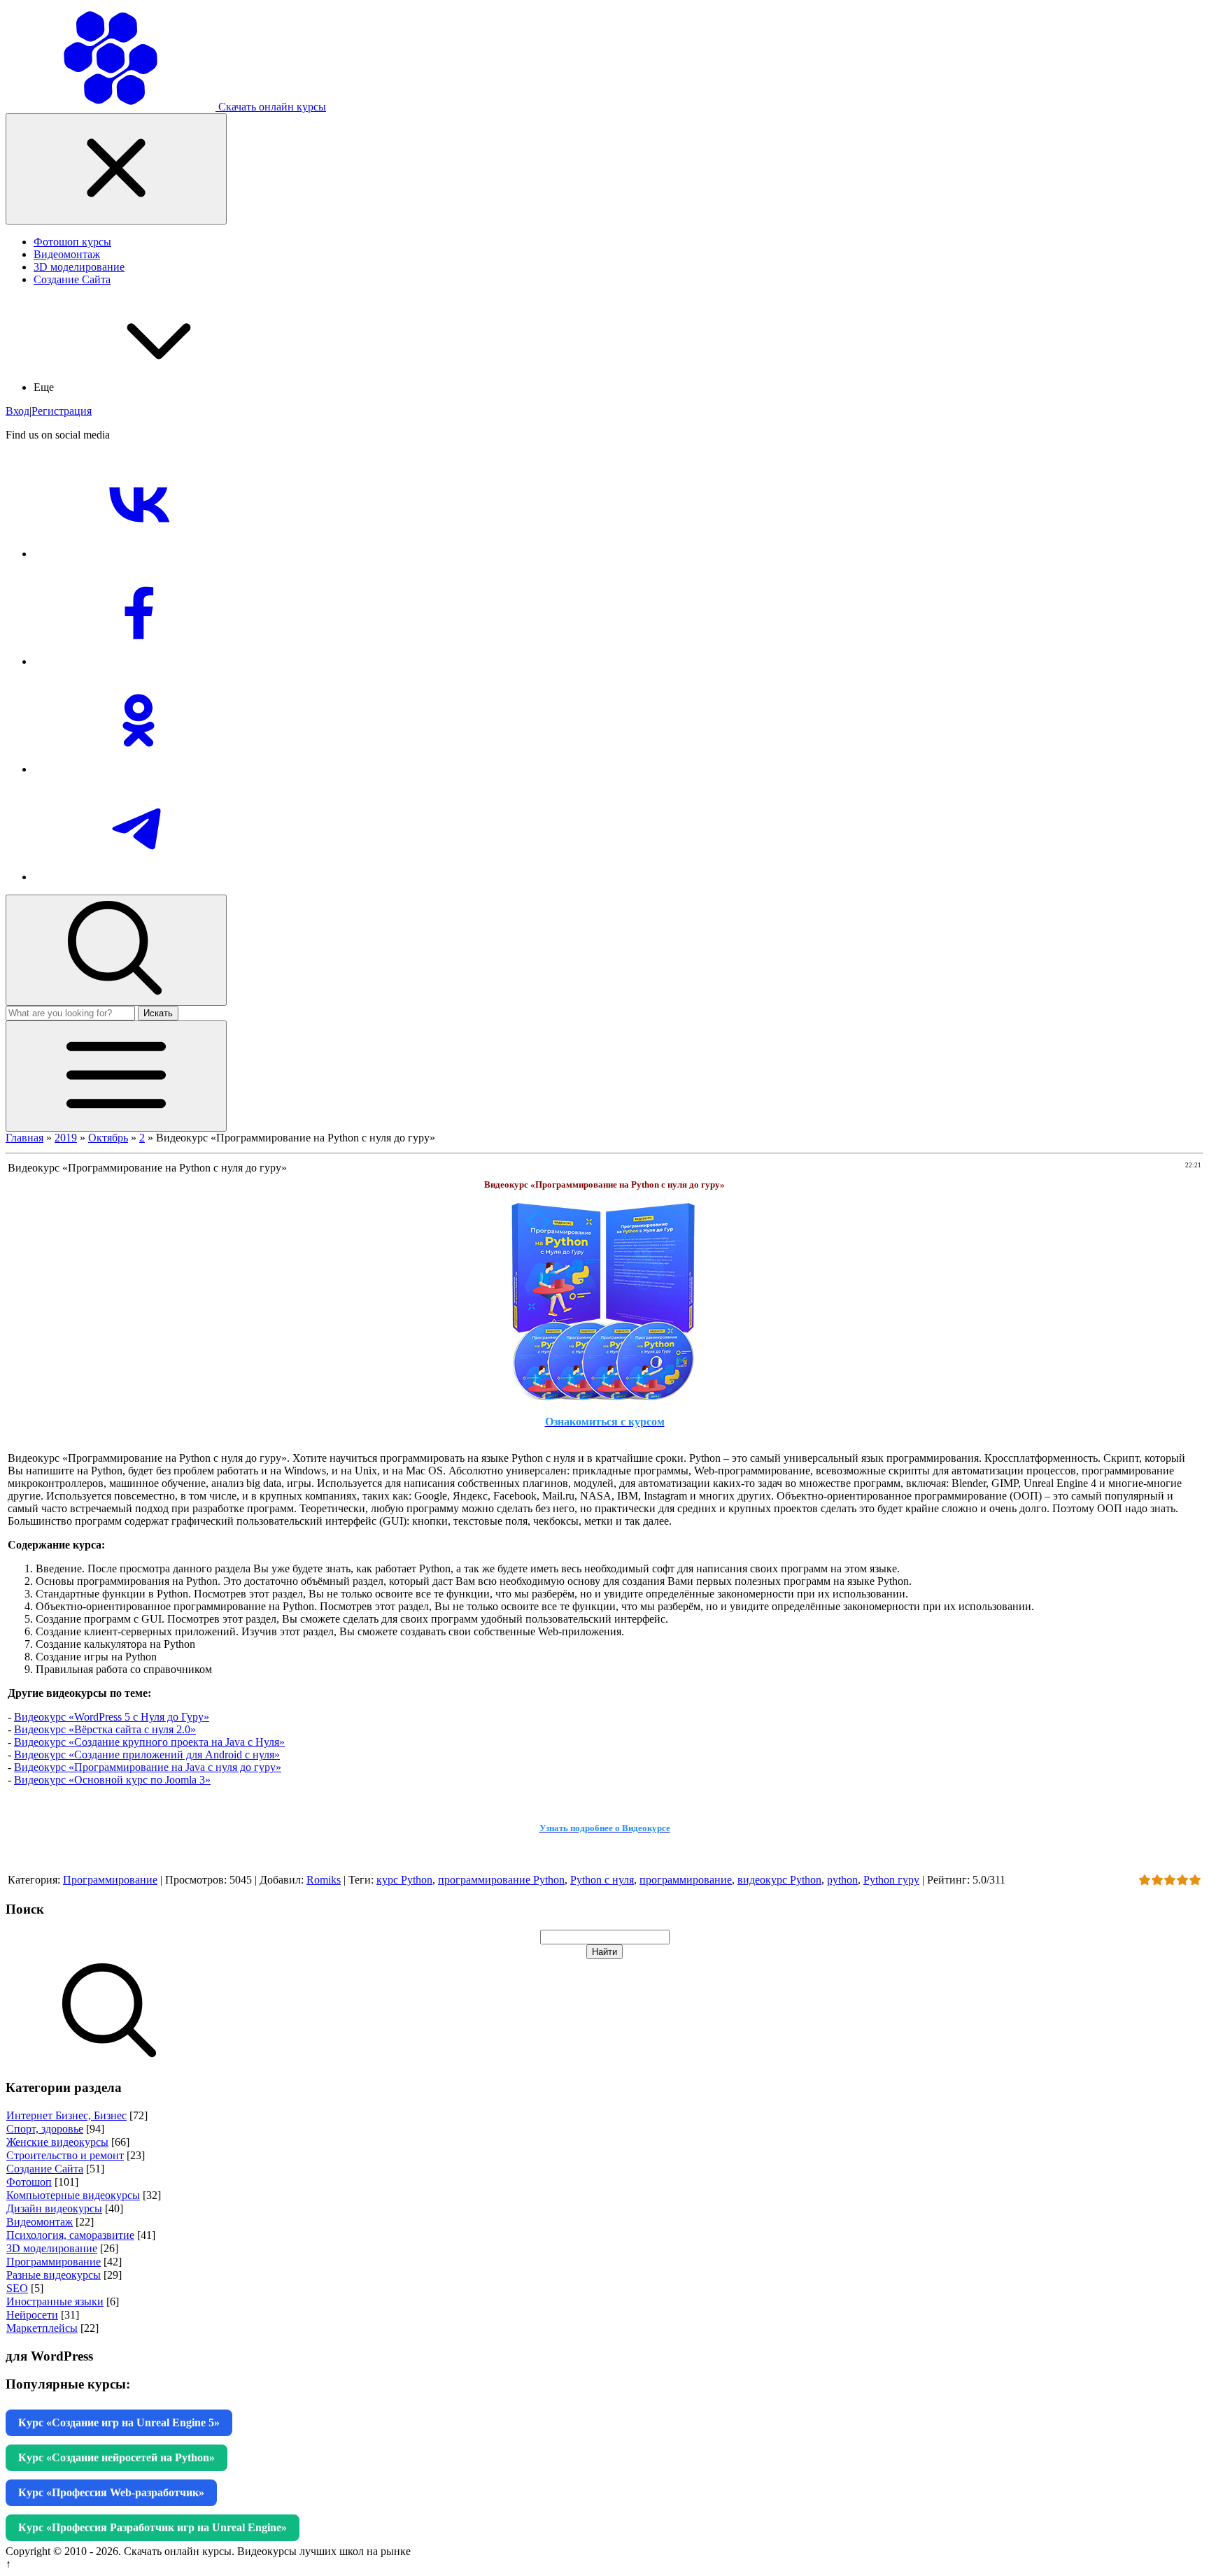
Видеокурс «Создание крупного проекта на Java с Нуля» (149, 1742)
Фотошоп (29, 2182)
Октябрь (108, 1138)
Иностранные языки (55, 2301)
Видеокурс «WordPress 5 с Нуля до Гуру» (112, 1717)
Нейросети (32, 2315)
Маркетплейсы (42, 2328)
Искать (158, 1013)
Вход (17, 411)
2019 (66, 1138)
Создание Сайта (45, 2169)
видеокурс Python (779, 1880)
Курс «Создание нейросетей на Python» (116, 2457)
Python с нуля (602, 1880)
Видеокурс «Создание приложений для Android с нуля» (147, 1755)
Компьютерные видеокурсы (73, 2195)
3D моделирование (52, 2248)
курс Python (404, 1880)
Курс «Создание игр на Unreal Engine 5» (119, 2422)
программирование (686, 1880)
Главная (24, 1138)
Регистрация (62, 411)
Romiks (324, 1880)
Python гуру (891, 1880)
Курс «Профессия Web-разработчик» (111, 2492)
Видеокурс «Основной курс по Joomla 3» (112, 1780)
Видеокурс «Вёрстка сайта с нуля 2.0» (105, 1729)
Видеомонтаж (40, 2222)
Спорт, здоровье (45, 2129)
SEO (17, 2288)
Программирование (110, 1880)
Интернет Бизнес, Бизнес (66, 2115)
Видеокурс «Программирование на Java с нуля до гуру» (148, 1767)
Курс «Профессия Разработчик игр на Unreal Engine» (153, 2527)
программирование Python (501, 1880)
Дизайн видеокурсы (54, 2208)
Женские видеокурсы (57, 2142)
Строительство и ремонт (65, 2155)
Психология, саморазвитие (70, 2235)
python (842, 1880)
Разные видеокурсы (54, 2275)
